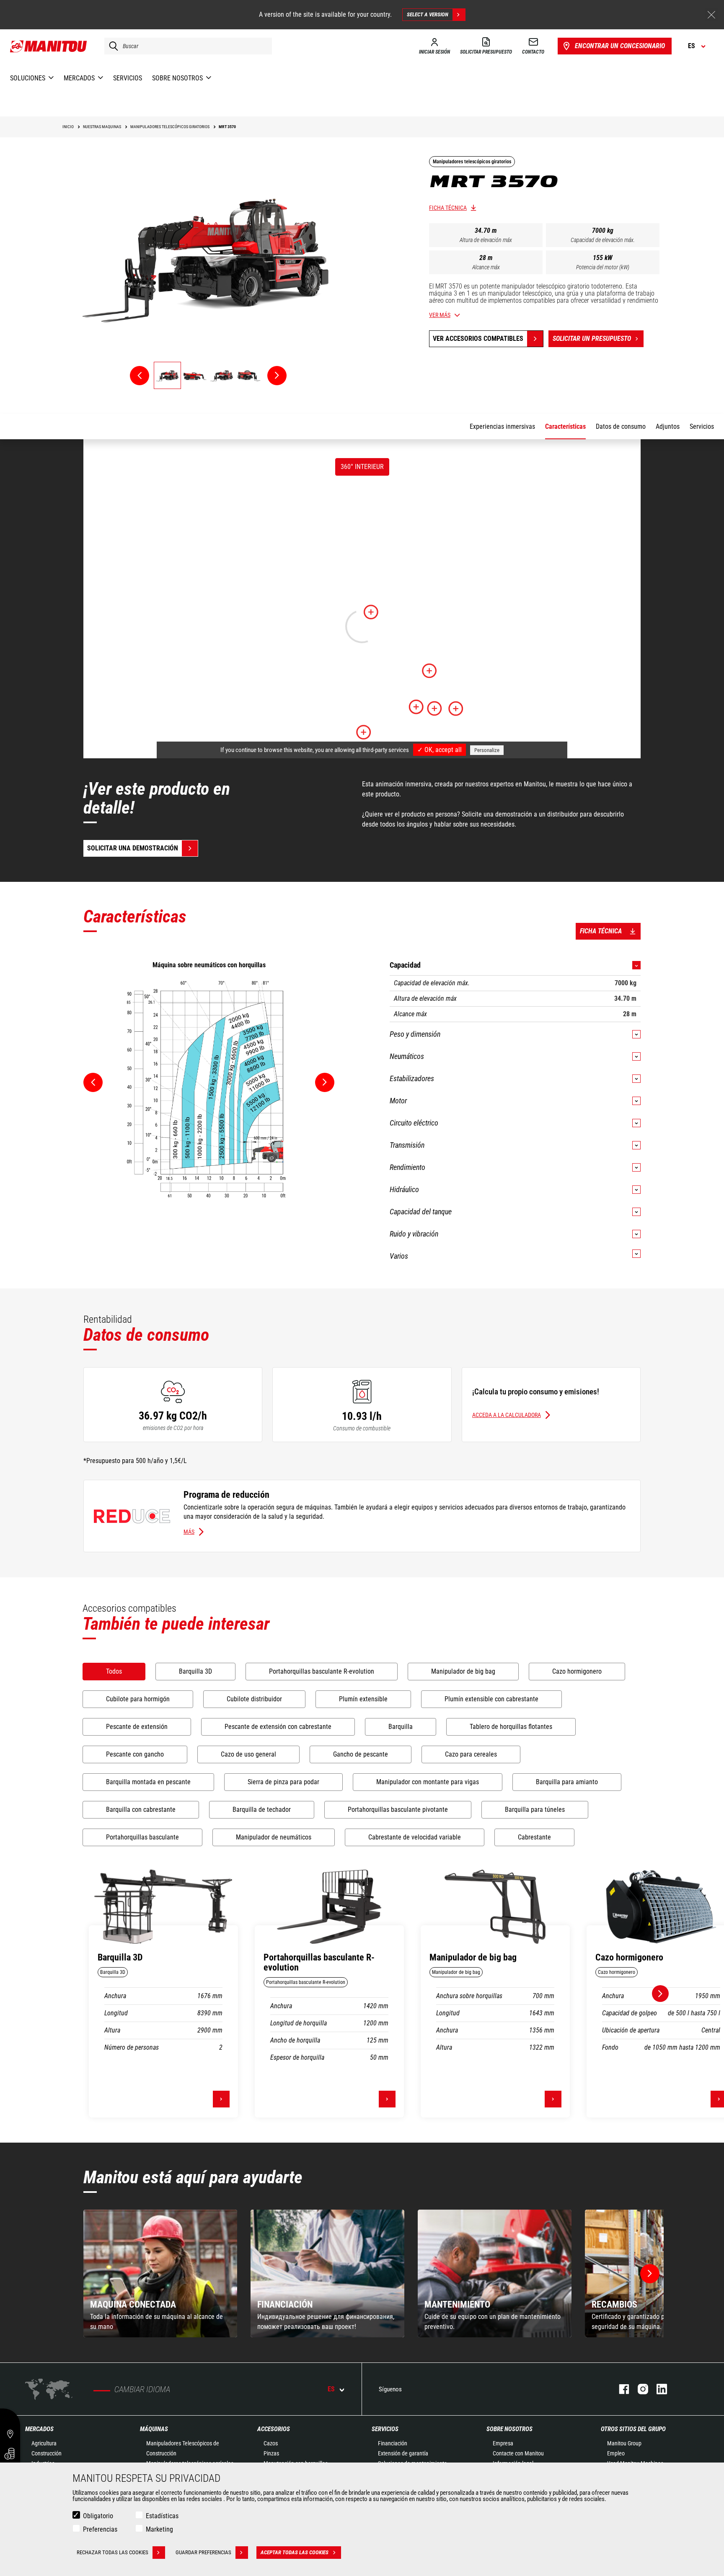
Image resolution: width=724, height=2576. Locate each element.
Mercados (39, 2429)
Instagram (639, 2389)
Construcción (47, 2453)
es (331, 2389)
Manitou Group (624, 2443)
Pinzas (271, 2453)
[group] (160, 2273)
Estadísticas (162, 2516)
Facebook (620, 2389)
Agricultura (44, 2443)
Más (189, 1532)
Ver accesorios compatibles (478, 339)
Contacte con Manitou (518, 2453)
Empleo (616, 2453)
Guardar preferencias (203, 2552)
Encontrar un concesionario (620, 46)
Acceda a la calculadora (507, 1415)
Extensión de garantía (403, 2453)
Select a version (428, 14)
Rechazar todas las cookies (112, 2552)
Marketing (159, 2529)
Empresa (503, 2443)
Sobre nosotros (509, 2429)
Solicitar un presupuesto (592, 339)
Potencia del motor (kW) (603, 267)
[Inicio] (49, 46)
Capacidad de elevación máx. (603, 240)
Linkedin (658, 2389)
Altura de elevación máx (486, 240)
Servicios (385, 2429)
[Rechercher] (111, 46)
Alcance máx (486, 267)
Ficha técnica (448, 208)
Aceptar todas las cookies (295, 2552)
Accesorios (274, 2429)
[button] (650, 2274)
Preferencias (100, 2529)
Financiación (393, 2443)
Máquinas (154, 2429)
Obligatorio (98, 2516)
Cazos (271, 2443)
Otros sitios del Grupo (633, 2429)
